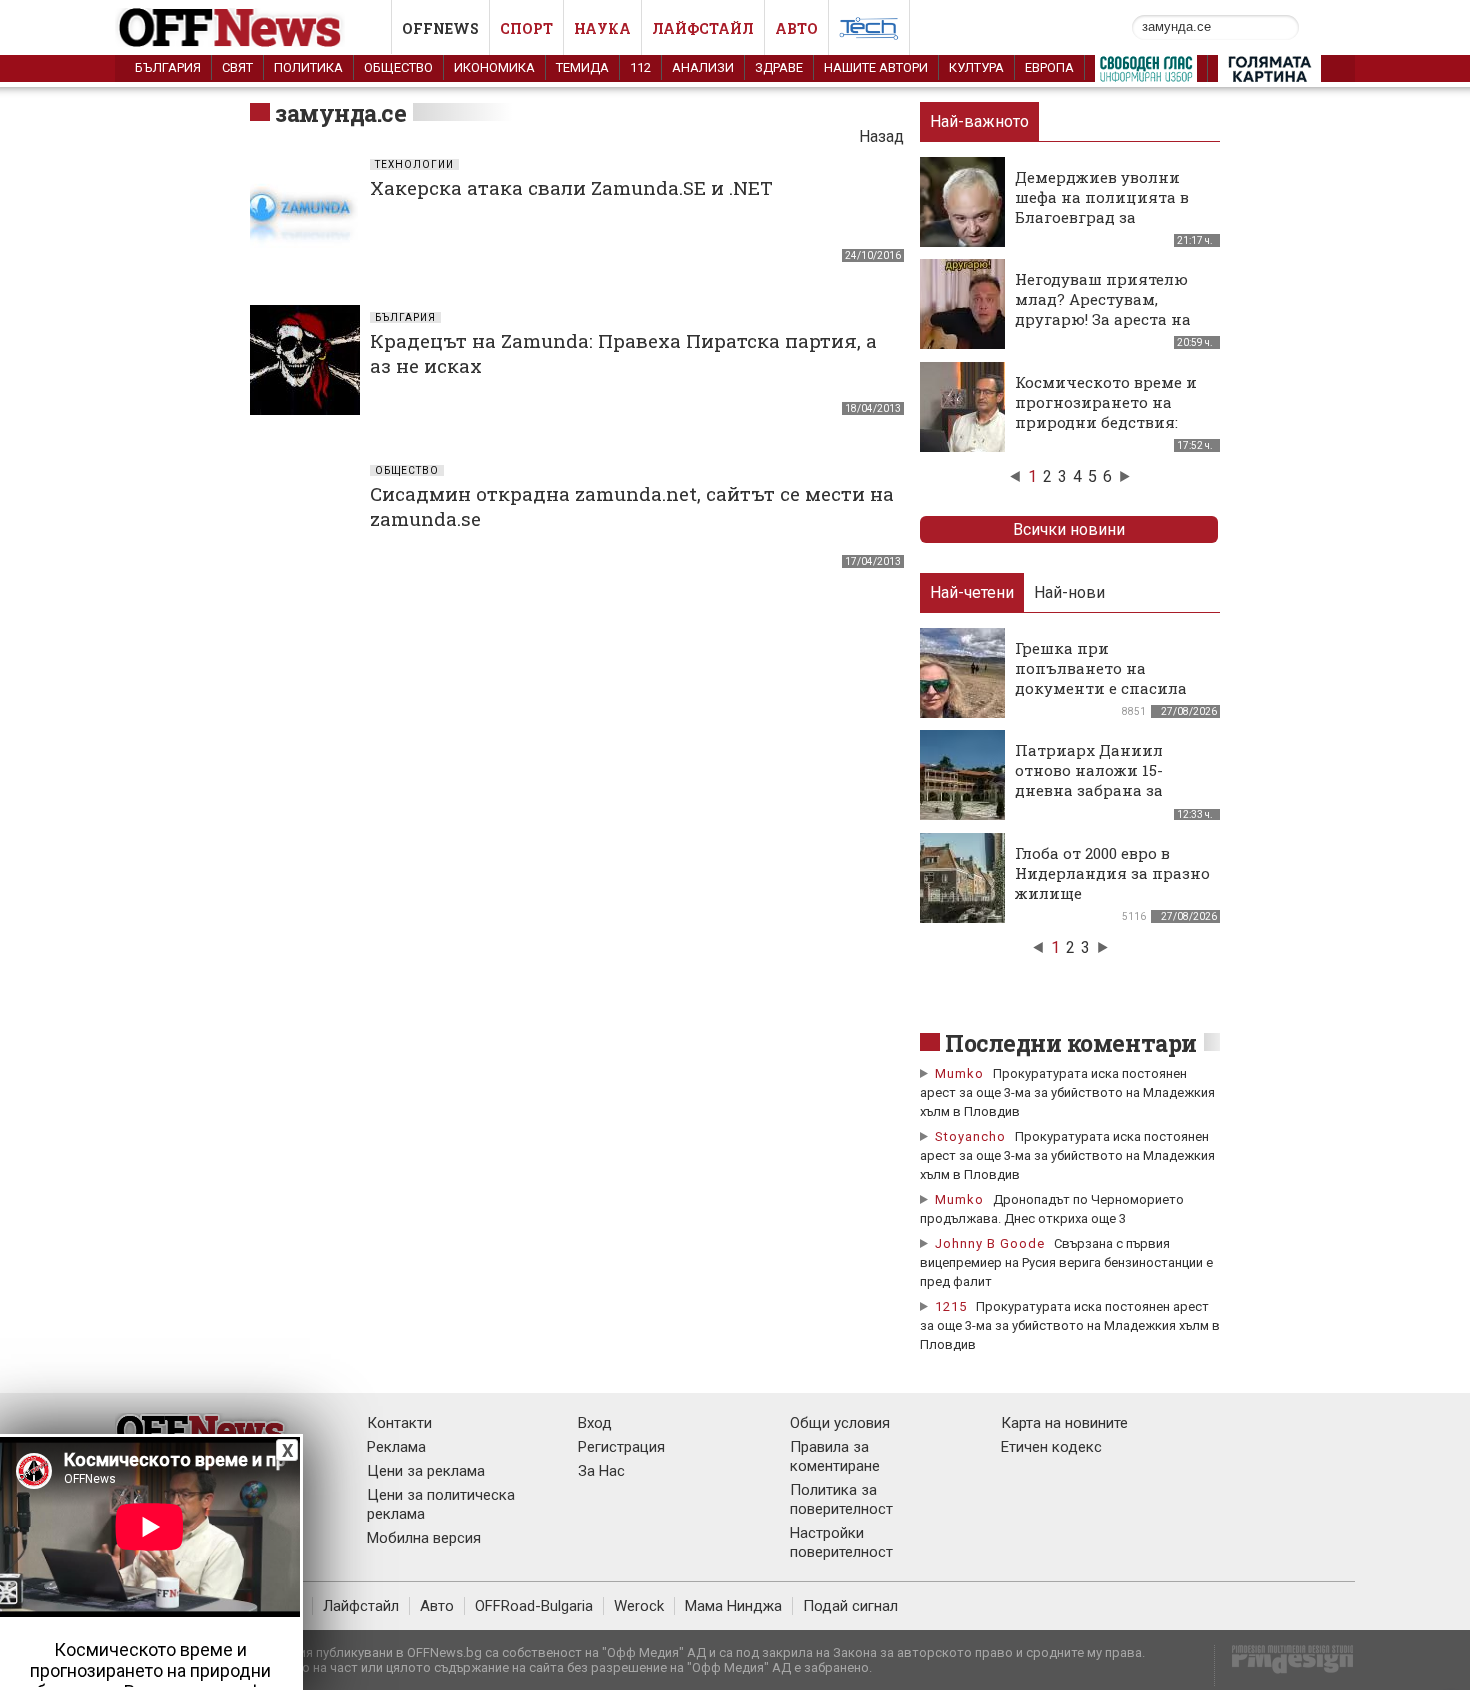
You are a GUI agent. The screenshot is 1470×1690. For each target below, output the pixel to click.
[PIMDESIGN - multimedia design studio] (1284, 1665)
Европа (1049, 67)
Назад (881, 136)
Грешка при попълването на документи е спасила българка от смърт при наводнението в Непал (1109, 688)
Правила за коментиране (835, 1456)
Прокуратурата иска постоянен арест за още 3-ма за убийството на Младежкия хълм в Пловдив (1067, 1092)
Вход (595, 1423)
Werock (639, 1606)
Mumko (959, 1073)
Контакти (399, 1423)
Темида (582, 67)
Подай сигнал (850, 1606)
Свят (237, 67)
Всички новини (1069, 529)
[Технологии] (869, 32)
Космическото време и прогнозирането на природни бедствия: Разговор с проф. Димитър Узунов (1106, 422)
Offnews (440, 28)
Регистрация (621, 1447)
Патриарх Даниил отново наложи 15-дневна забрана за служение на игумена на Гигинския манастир (1112, 790)
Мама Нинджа (733, 1606)
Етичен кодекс (1051, 1447)
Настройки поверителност (841, 1542)
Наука (602, 28)
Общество (398, 67)
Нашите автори (876, 67)
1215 (951, 1306)
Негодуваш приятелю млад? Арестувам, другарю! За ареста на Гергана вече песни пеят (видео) (1103, 319)
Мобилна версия (424, 1538)
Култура (976, 67)
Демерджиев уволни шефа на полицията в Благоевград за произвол (1102, 207)
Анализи (703, 67)
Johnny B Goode (990, 1243)
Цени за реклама (426, 1471)
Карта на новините (1064, 1423)
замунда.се (340, 113)
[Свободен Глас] (1146, 73)
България (168, 67)
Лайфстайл (703, 28)
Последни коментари (1071, 1043)
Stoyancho (970, 1136)
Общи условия (840, 1423)
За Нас (601, 1471)
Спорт (526, 28)
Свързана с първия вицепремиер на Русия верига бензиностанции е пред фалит (1066, 1262)
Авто (796, 28)
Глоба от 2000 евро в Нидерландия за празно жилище (1112, 873)
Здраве (779, 67)
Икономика (494, 67)
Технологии (414, 164)
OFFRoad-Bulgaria (534, 1606)
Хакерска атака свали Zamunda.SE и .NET (571, 187)
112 (640, 67)
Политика (308, 67)
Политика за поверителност (841, 1499)
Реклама (396, 1447)
